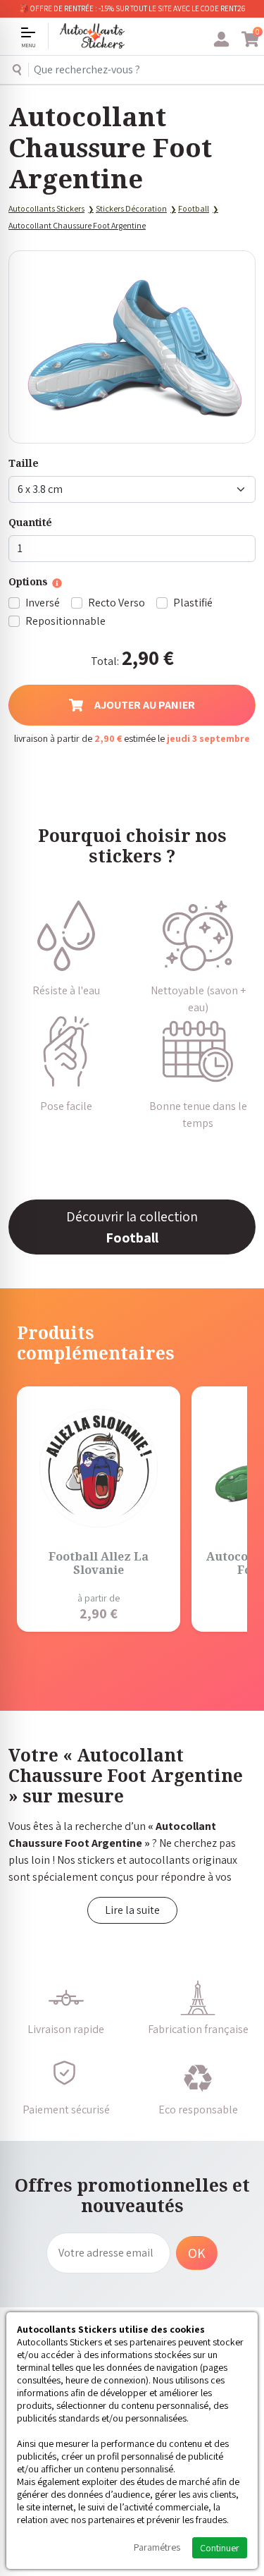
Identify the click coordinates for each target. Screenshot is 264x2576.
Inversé (43, 603)
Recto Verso (117, 603)
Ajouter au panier (145, 705)
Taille (24, 463)
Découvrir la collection (132, 1227)
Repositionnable (65, 621)
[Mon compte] (221, 39)
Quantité (30, 522)
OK (197, 2253)
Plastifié (193, 603)
